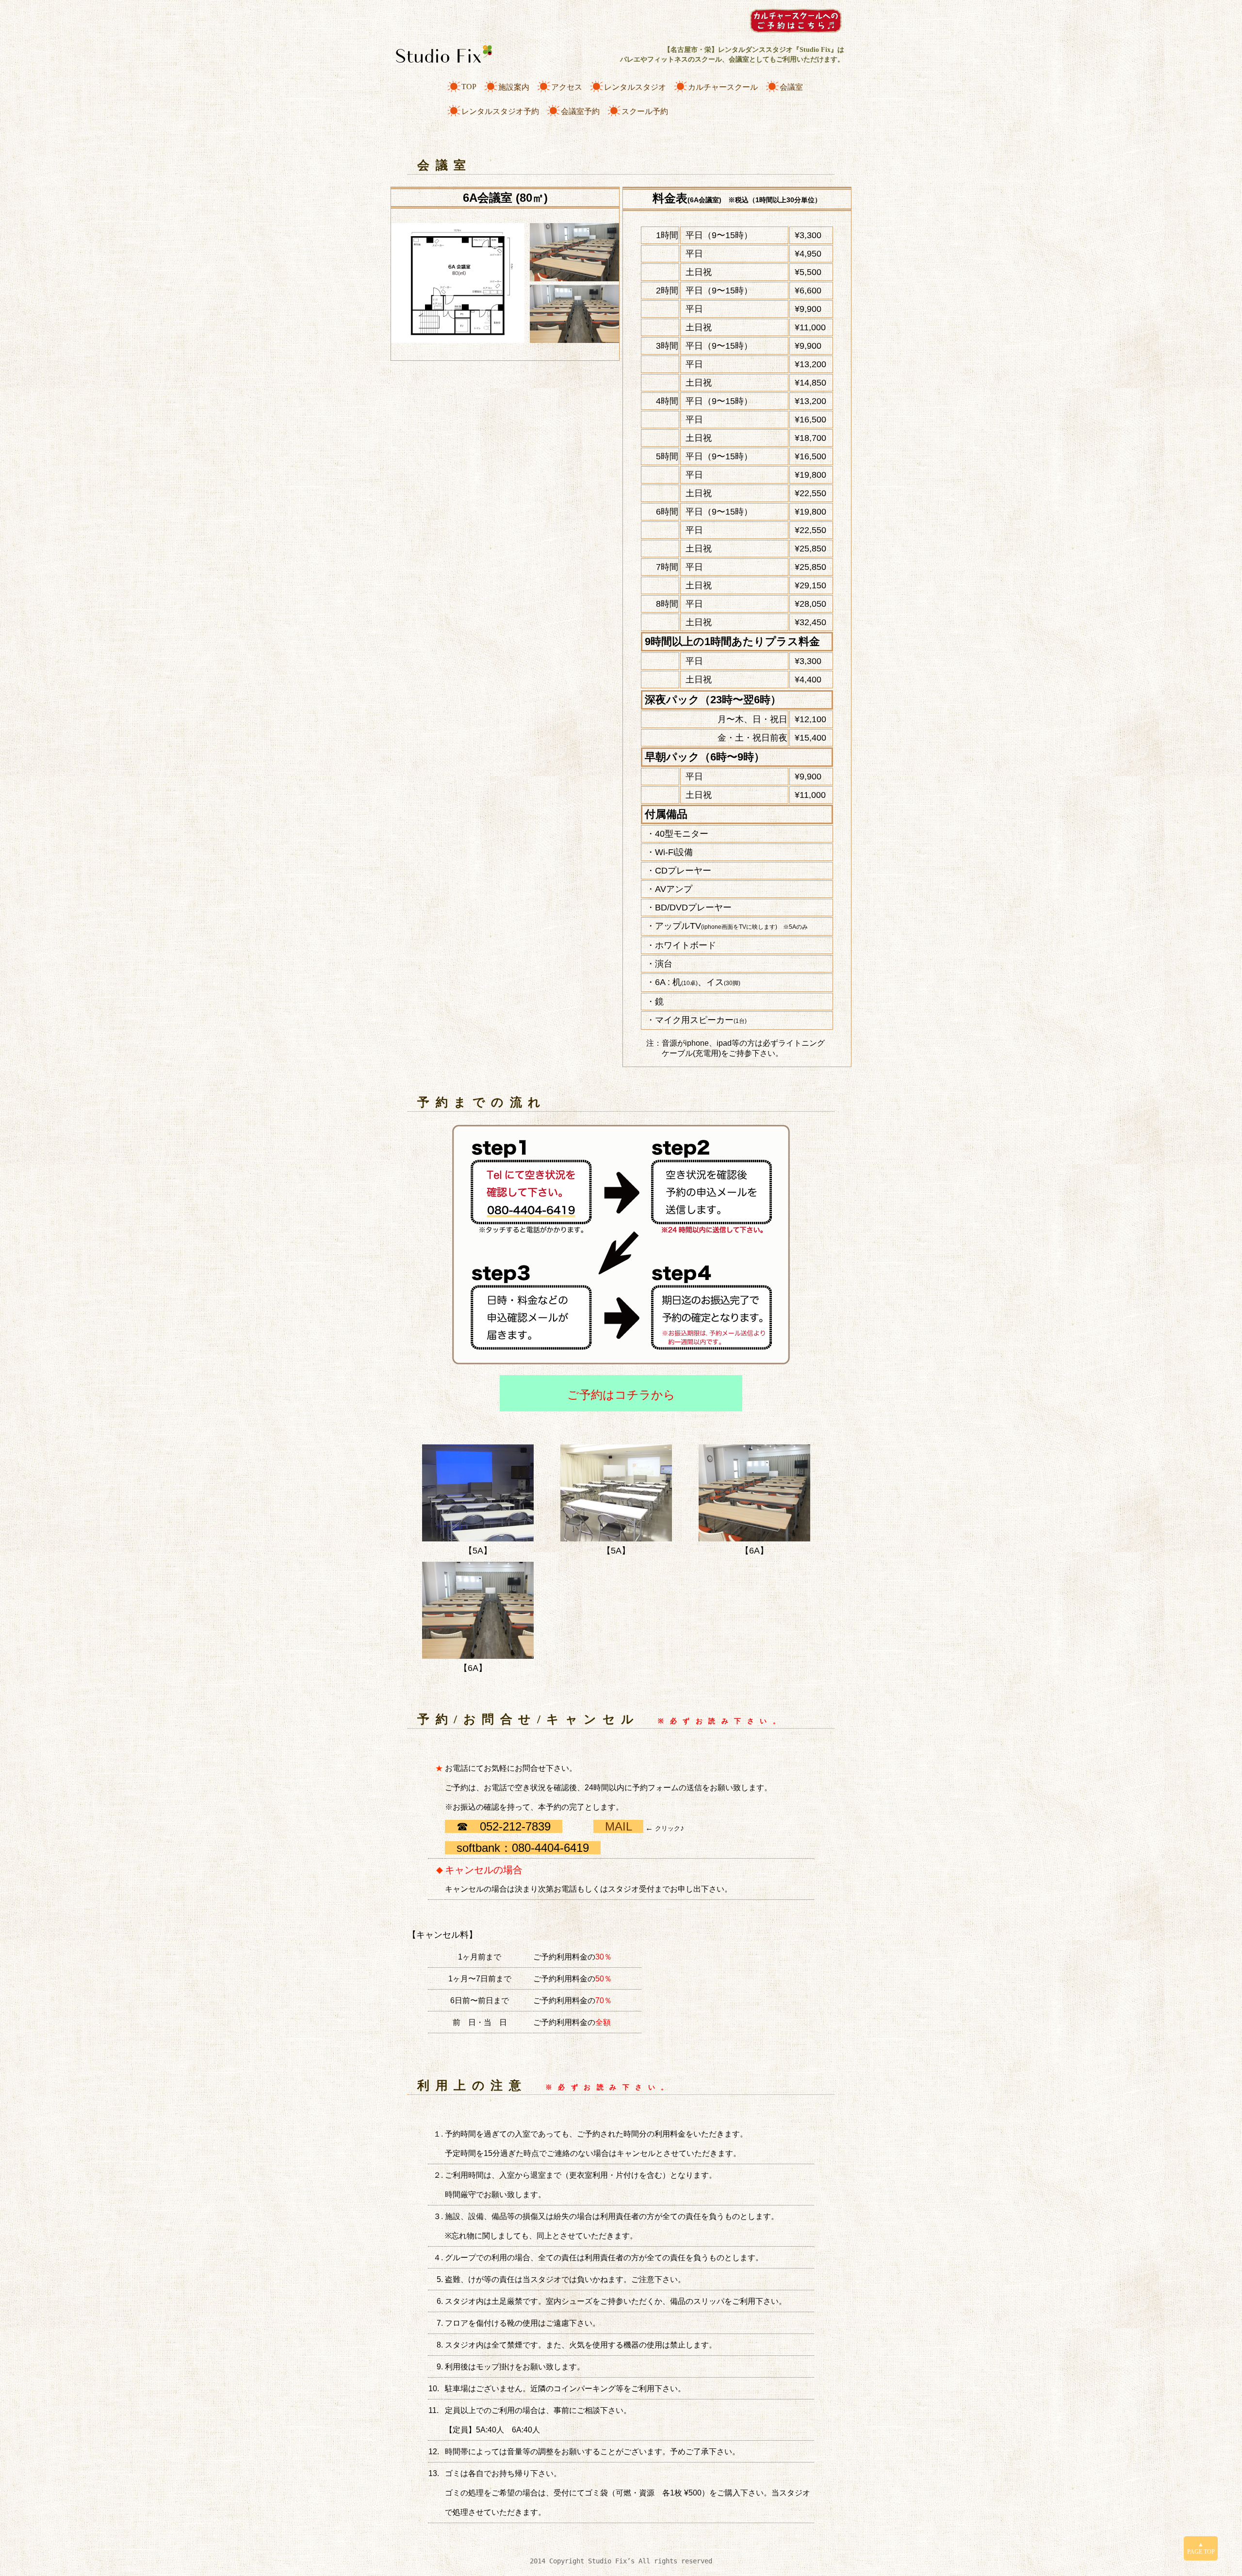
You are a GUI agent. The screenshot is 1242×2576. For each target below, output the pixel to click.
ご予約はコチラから (621, 1395)
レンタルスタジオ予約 (500, 111)
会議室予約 (580, 111)
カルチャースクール (723, 87)
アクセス (567, 87)
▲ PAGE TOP (1201, 2548)
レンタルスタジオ (635, 87)
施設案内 (514, 87)
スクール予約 (645, 111)
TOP (469, 87)
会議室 (791, 87)
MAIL (618, 1826)
